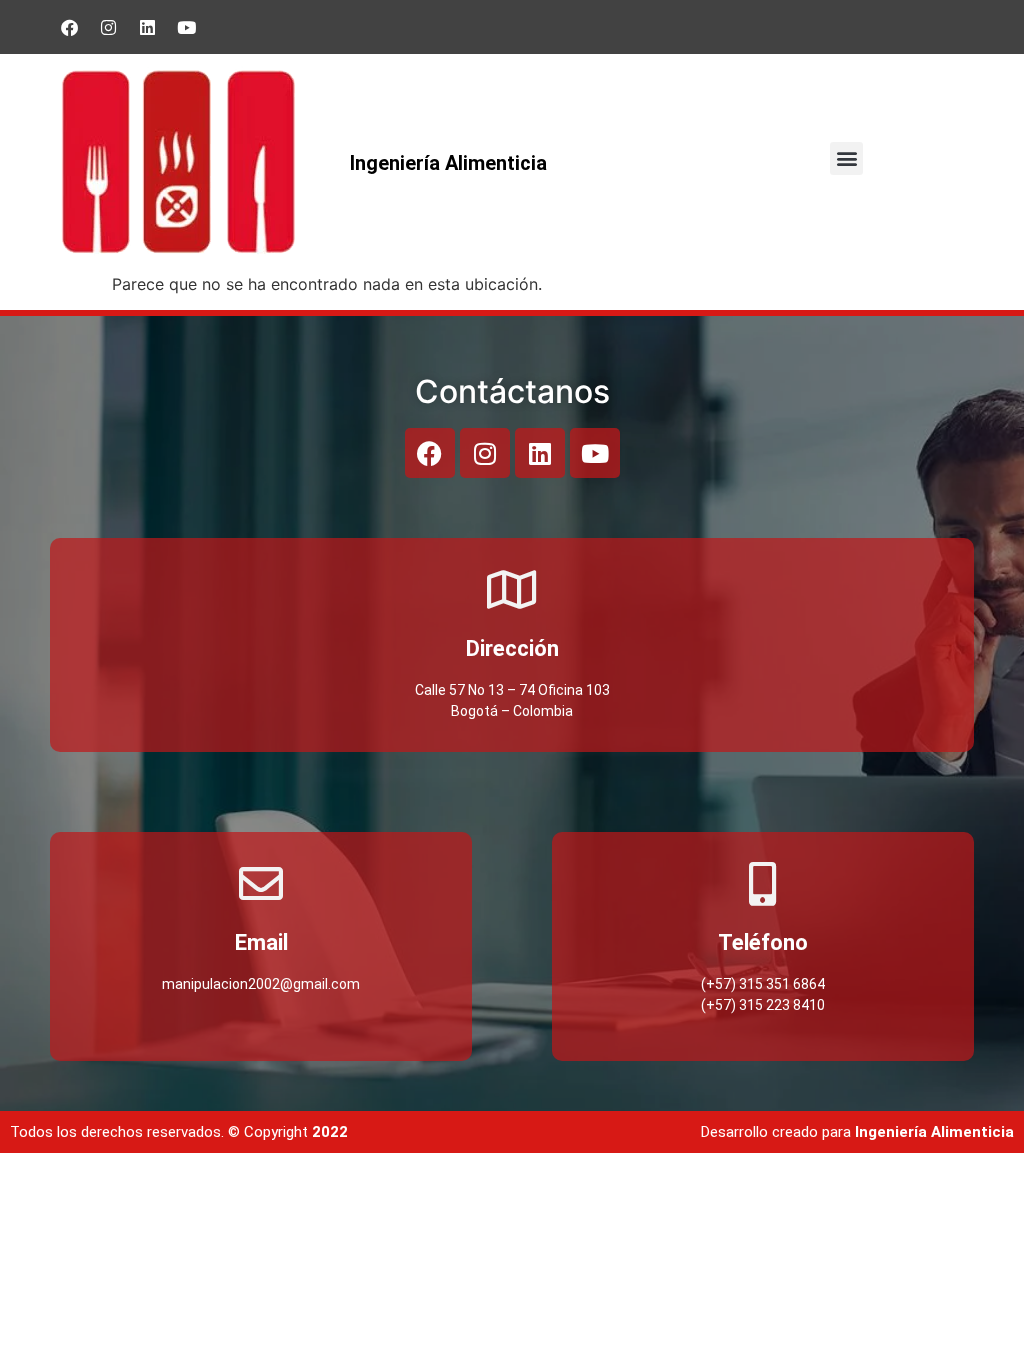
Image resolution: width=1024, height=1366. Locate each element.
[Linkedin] (148, 27)
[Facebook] (70, 27)
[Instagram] (109, 27)
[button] (846, 158)
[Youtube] (187, 27)
